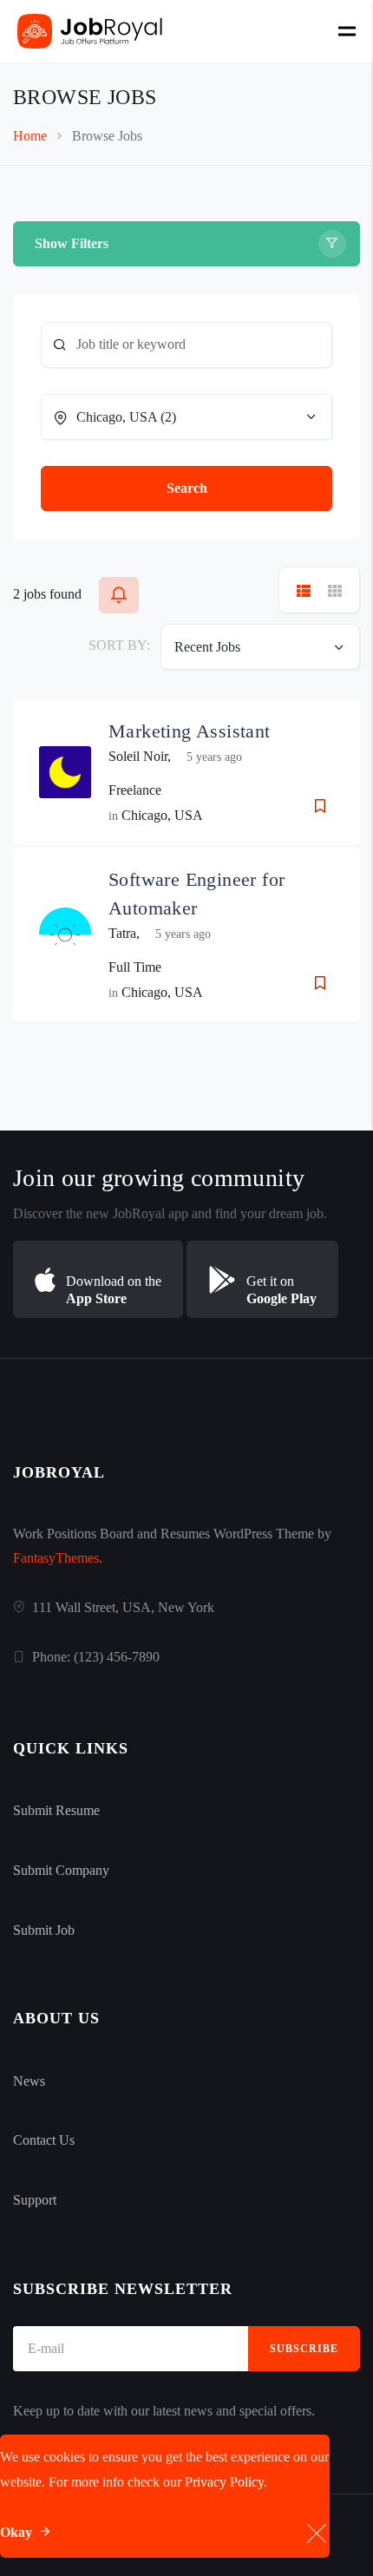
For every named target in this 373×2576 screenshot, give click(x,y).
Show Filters (72, 243)
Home (30, 136)
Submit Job (44, 1930)
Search (187, 488)
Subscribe (304, 2349)
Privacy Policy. (226, 2482)
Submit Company (61, 1870)
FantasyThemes (56, 1558)
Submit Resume (56, 1810)
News (29, 2081)
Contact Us (44, 2140)
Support (35, 2200)
